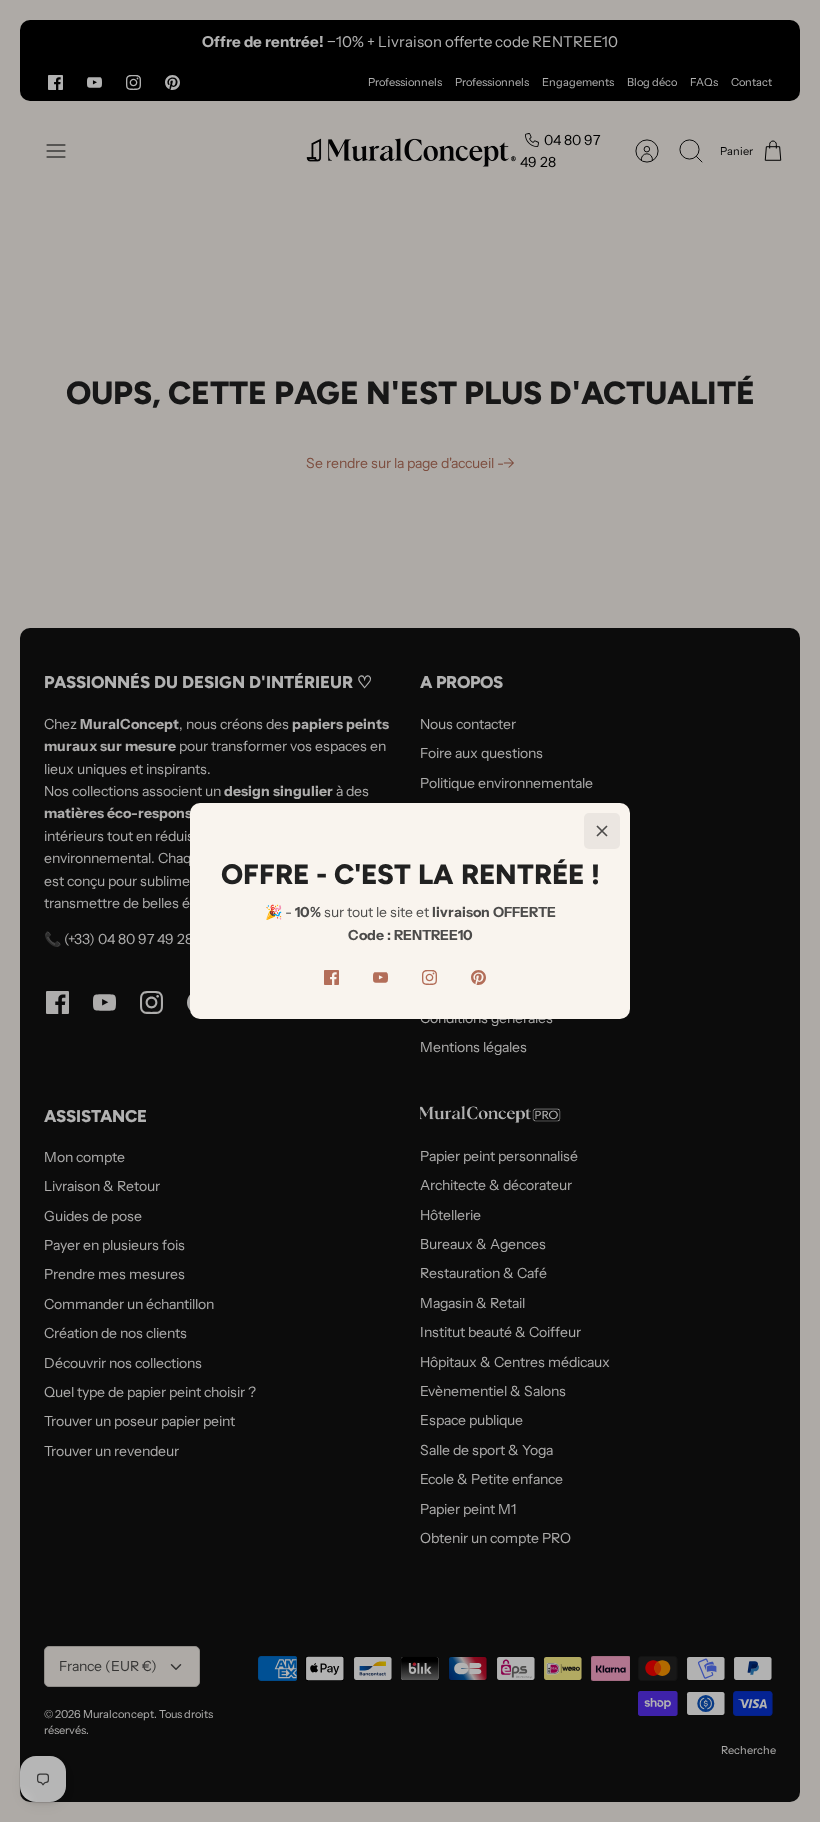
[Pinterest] (478, 977)
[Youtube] (380, 977)
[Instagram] (429, 977)
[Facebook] (331, 977)
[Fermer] (602, 831)
